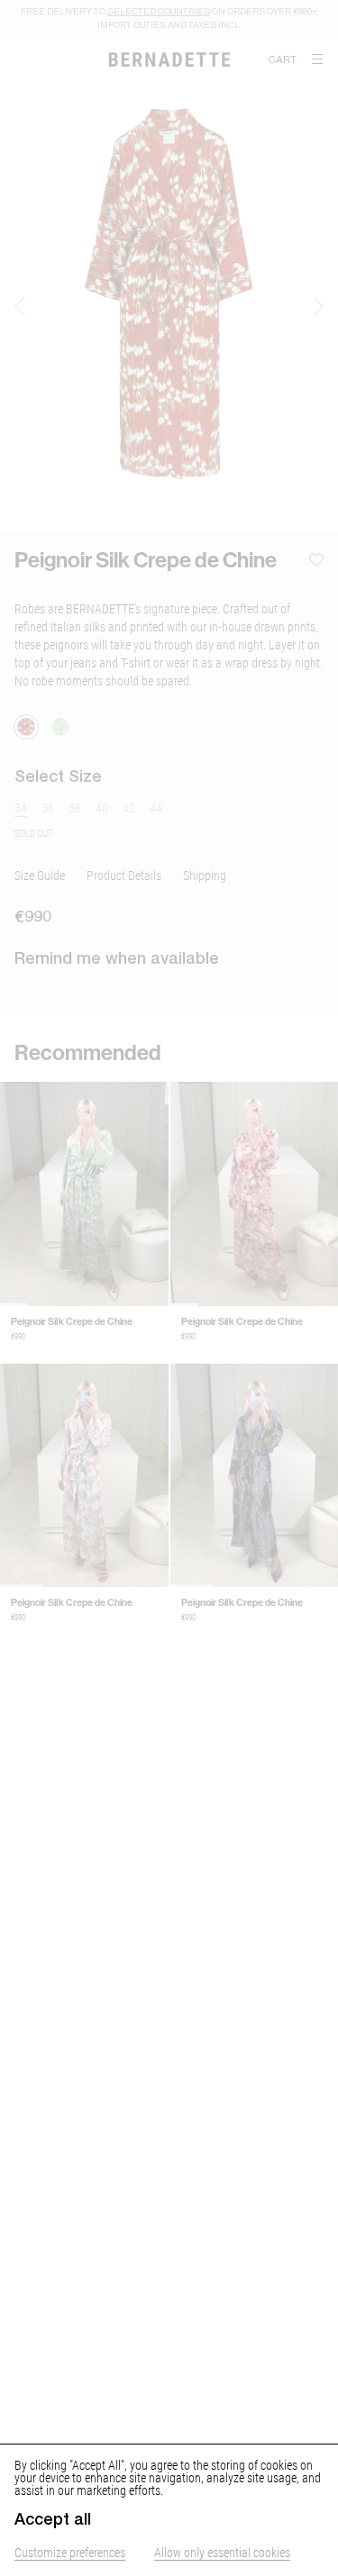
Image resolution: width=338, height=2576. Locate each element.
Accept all (53, 2519)
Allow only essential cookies (222, 2552)
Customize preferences (70, 2552)
